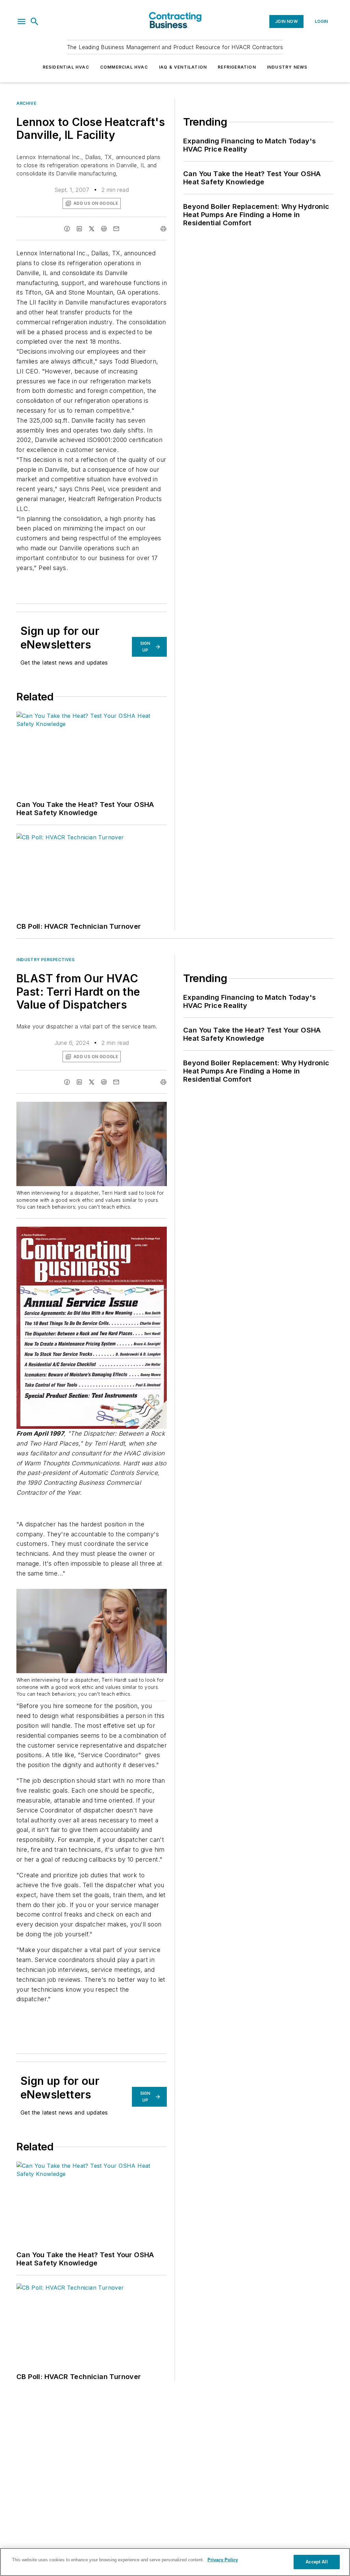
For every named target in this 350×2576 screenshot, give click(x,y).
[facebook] (67, 229)
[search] (35, 22)
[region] (175, 2562)
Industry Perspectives (46, 960)
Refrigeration (237, 67)
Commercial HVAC (124, 67)
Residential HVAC (66, 67)
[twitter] (92, 229)
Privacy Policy (223, 2560)
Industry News (287, 67)
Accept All (317, 2562)
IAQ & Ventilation (183, 67)
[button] (22, 22)
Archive (26, 103)
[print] (163, 229)
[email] (116, 229)
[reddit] (104, 229)
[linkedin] (79, 229)
